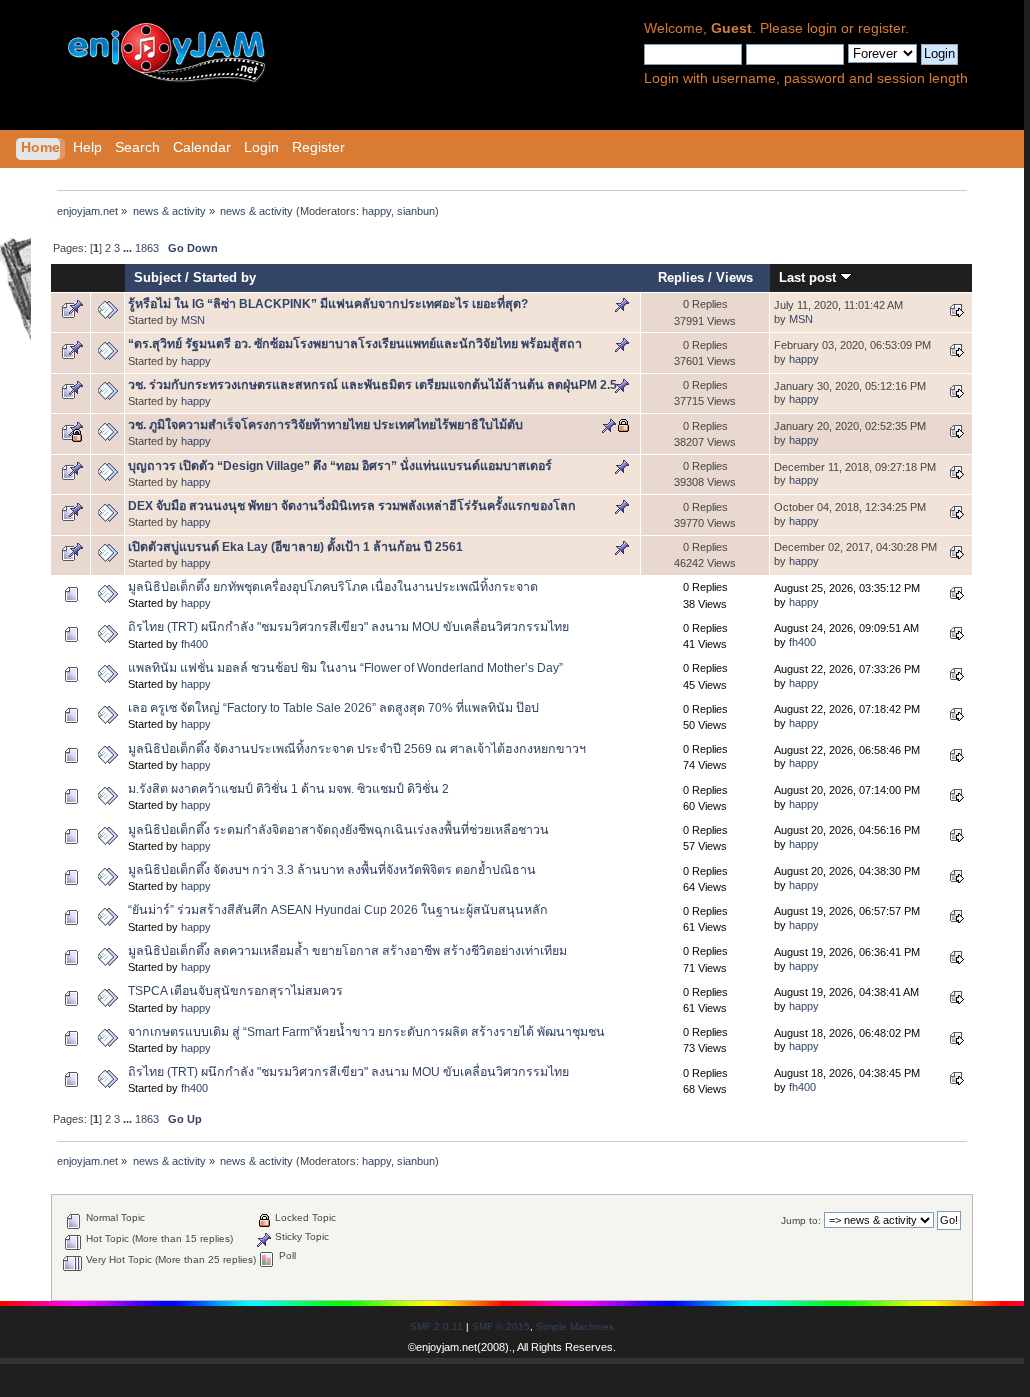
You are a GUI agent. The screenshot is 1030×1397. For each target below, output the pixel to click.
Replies (681, 277)
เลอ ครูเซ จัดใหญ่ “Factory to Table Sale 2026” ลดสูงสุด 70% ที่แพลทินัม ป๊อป (333, 708)
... (129, 248)
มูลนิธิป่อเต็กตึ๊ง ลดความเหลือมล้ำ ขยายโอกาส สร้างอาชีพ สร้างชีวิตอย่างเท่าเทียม (347, 951)
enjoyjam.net (446, 1347)
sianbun (416, 211)
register (881, 28)
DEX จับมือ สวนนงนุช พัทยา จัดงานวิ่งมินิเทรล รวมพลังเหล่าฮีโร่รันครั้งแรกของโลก (352, 506)
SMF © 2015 (501, 1326)
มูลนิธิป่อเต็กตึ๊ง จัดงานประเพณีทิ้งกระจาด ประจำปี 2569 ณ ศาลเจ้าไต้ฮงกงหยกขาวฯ (357, 749)
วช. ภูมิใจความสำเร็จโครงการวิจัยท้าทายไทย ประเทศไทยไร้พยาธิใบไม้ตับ (325, 425)
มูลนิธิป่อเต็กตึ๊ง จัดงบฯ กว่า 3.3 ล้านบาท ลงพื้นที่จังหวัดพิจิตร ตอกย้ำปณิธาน (332, 870)
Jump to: (801, 1220)
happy (376, 211)
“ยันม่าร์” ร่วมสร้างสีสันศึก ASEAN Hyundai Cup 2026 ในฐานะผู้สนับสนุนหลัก (338, 910)
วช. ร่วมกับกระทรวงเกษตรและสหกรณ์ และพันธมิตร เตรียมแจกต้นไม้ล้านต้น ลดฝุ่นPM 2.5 (372, 385)
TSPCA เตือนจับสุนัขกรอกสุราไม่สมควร (235, 991)
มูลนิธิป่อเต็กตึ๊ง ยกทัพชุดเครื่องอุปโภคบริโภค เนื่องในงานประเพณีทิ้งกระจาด (333, 587)
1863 (147, 248)
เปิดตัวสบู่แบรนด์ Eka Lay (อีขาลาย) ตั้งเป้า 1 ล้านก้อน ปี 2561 (295, 547)
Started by (224, 277)
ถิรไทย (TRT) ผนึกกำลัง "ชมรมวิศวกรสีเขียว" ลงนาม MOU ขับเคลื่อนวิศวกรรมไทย (348, 627)
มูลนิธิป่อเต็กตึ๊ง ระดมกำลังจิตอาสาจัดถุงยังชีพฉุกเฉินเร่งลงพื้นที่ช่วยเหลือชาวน (338, 830)
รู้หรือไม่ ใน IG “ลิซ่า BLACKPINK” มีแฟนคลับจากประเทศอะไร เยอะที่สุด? (328, 304)
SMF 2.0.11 (436, 1326)
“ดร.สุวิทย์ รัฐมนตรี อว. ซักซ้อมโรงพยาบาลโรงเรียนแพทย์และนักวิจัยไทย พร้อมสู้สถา (355, 344)
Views (734, 277)
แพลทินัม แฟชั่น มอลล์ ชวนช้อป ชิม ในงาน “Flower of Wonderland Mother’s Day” (345, 668)
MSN (193, 320)
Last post (809, 277)
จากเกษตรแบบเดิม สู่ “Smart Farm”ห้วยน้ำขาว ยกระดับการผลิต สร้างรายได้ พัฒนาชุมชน (366, 1032)
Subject (157, 277)
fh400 (194, 644)
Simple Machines (575, 1326)
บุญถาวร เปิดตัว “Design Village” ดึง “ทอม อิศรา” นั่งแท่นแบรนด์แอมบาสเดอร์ (340, 466)
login (822, 28)
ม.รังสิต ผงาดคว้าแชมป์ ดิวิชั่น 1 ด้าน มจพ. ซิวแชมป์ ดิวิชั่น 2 (288, 789)
